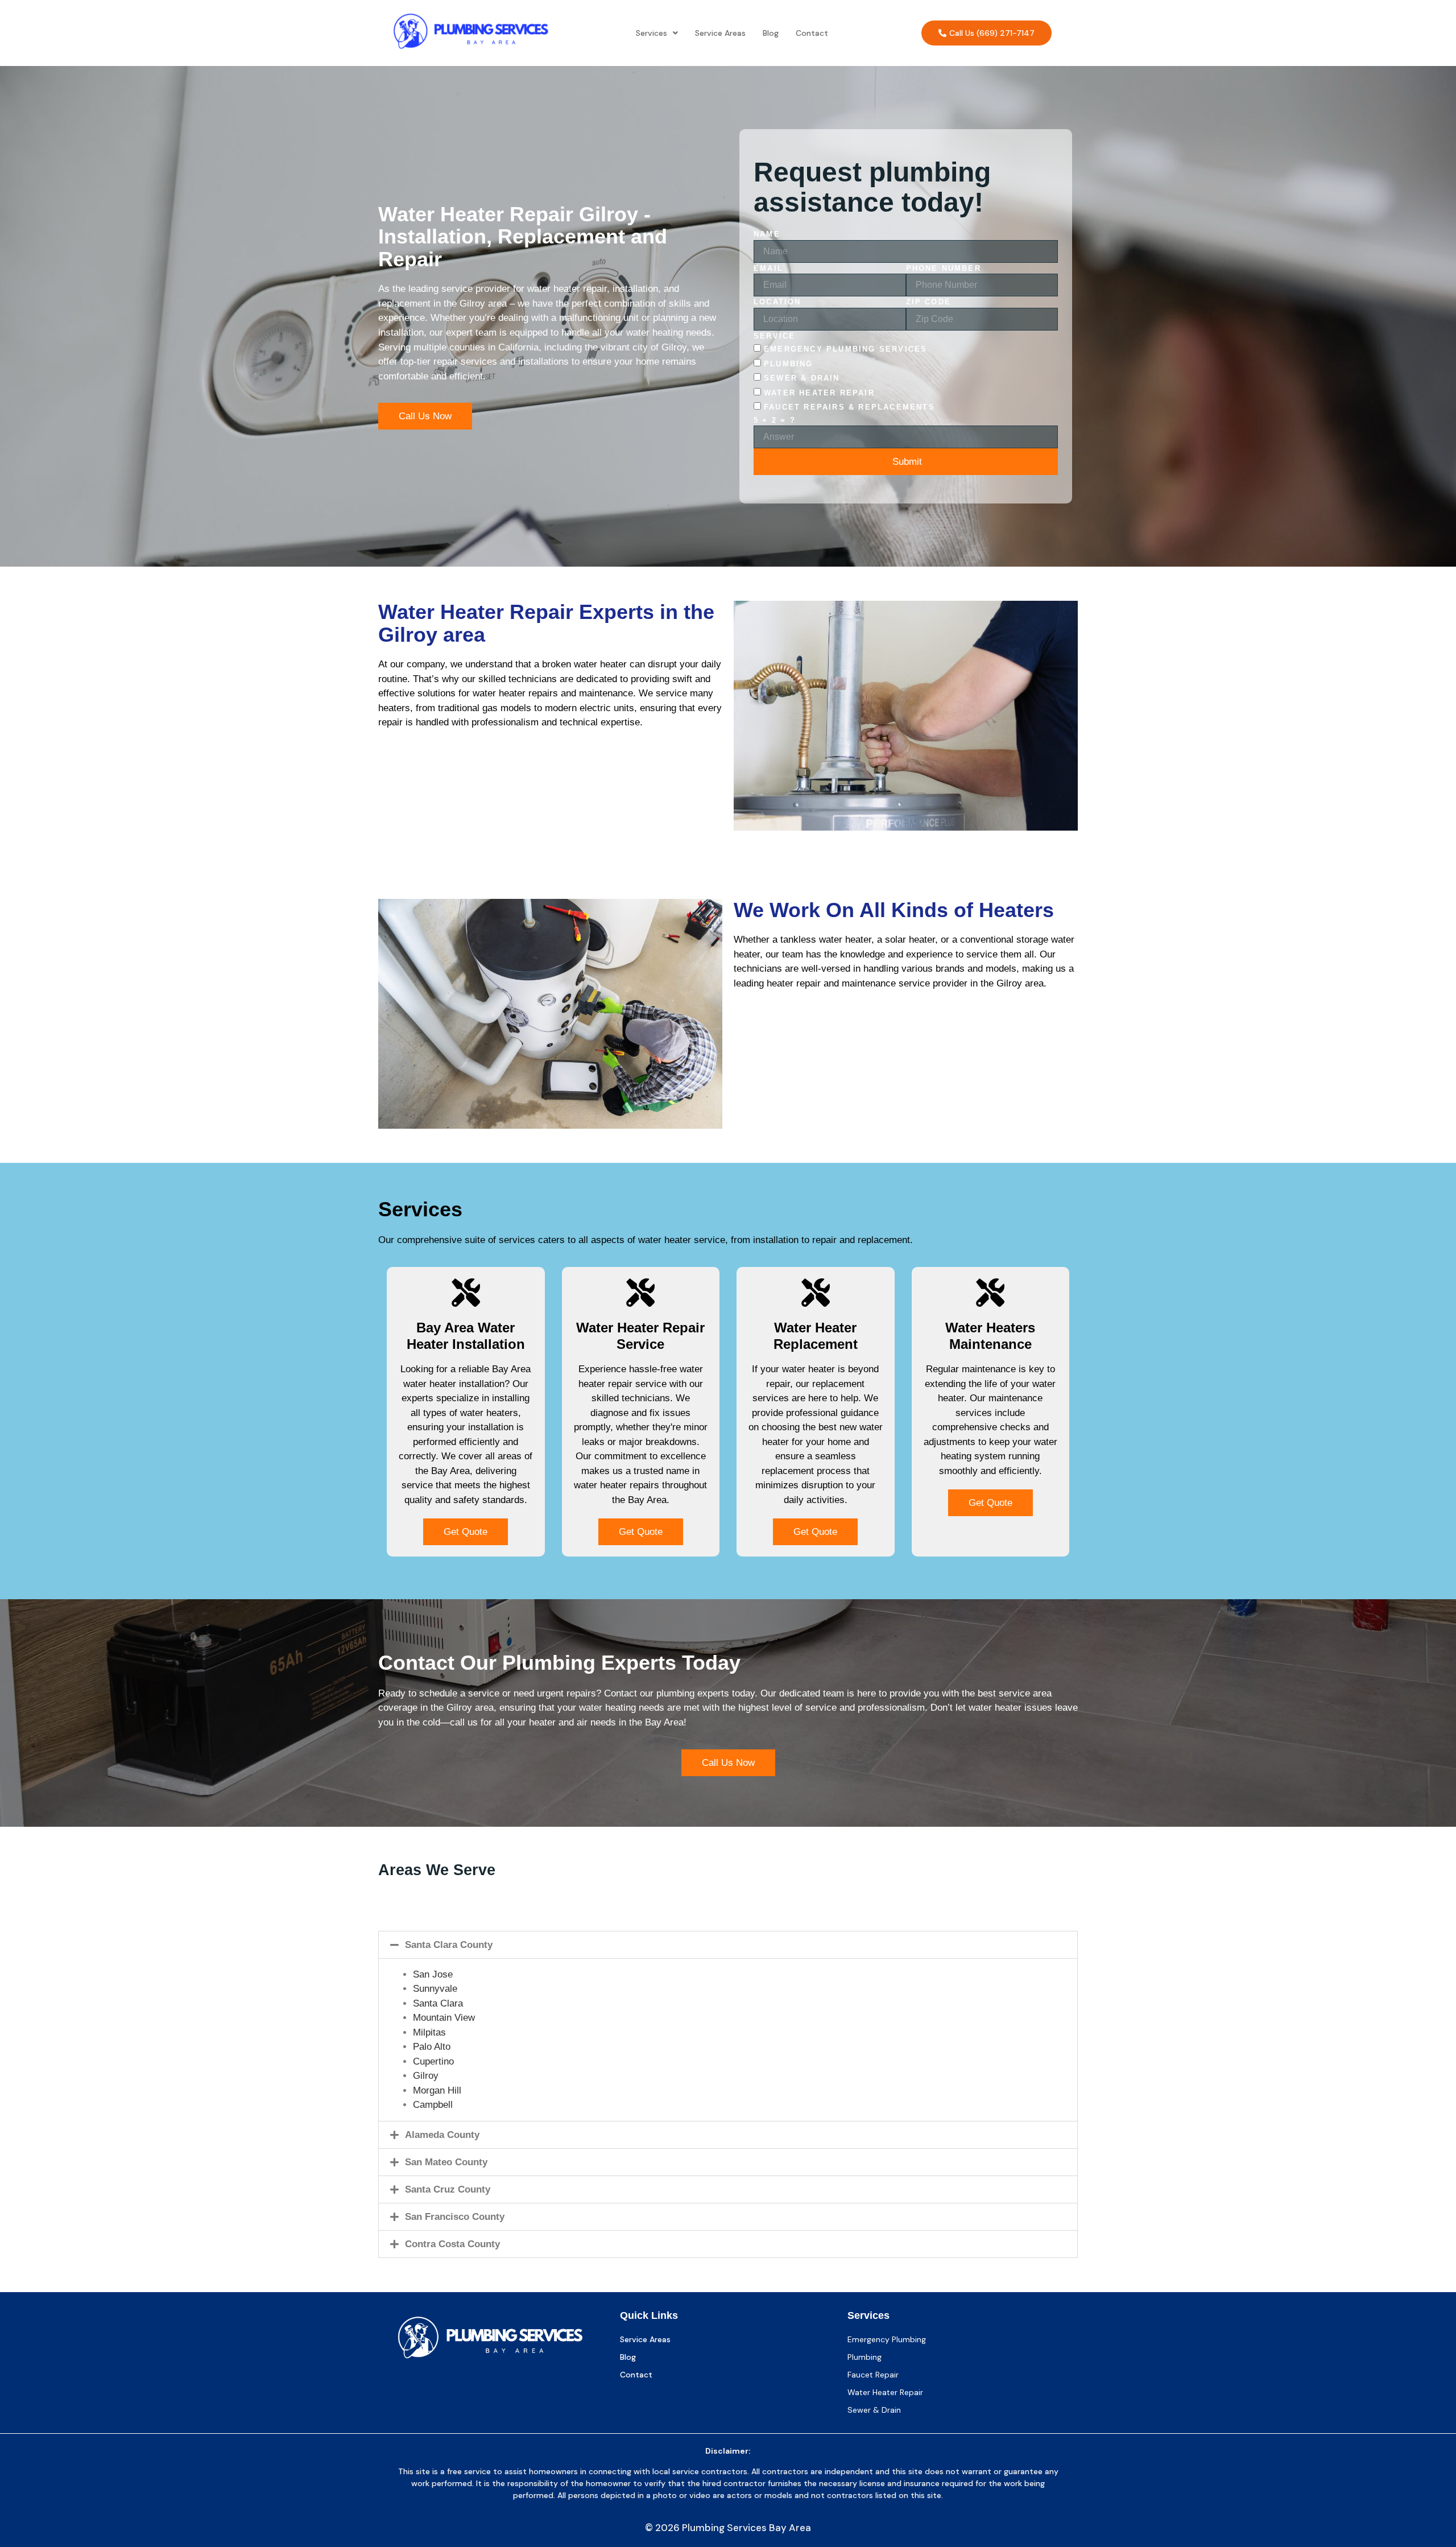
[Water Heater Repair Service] (640, 1293)
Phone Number (944, 268)
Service (774, 336)
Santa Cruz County (448, 2189)
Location (777, 302)
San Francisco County (455, 2217)
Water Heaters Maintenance (990, 1336)
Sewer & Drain (802, 378)
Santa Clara (438, 2003)
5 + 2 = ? (775, 420)
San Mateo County (446, 2162)
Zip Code (929, 302)
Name (767, 234)
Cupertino (433, 2061)
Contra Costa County (452, 2244)
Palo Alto (432, 2047)
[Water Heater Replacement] (816, 1293)
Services (652, 33)
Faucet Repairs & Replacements (849, 407)
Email (768, 268)
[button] (657, 33)
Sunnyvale (435, 1989)
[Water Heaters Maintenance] (990, 1293)
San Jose (433, 1974)
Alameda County (442, 2135)
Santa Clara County (449, 1945)
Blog (771, 33)
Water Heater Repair (819, 393)
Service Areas (720, 33)
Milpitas (429, 2032)
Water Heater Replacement (816, 1336)
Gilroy (426, 2076)
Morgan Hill (437, 2090)
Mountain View (444, 2018)
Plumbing (789, 364)
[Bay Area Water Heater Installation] (466, 1293)
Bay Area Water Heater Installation (466, 1336)
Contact (812, 33)
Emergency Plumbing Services (845, 349)
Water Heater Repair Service (640, 1336)
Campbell (433, 2105)
